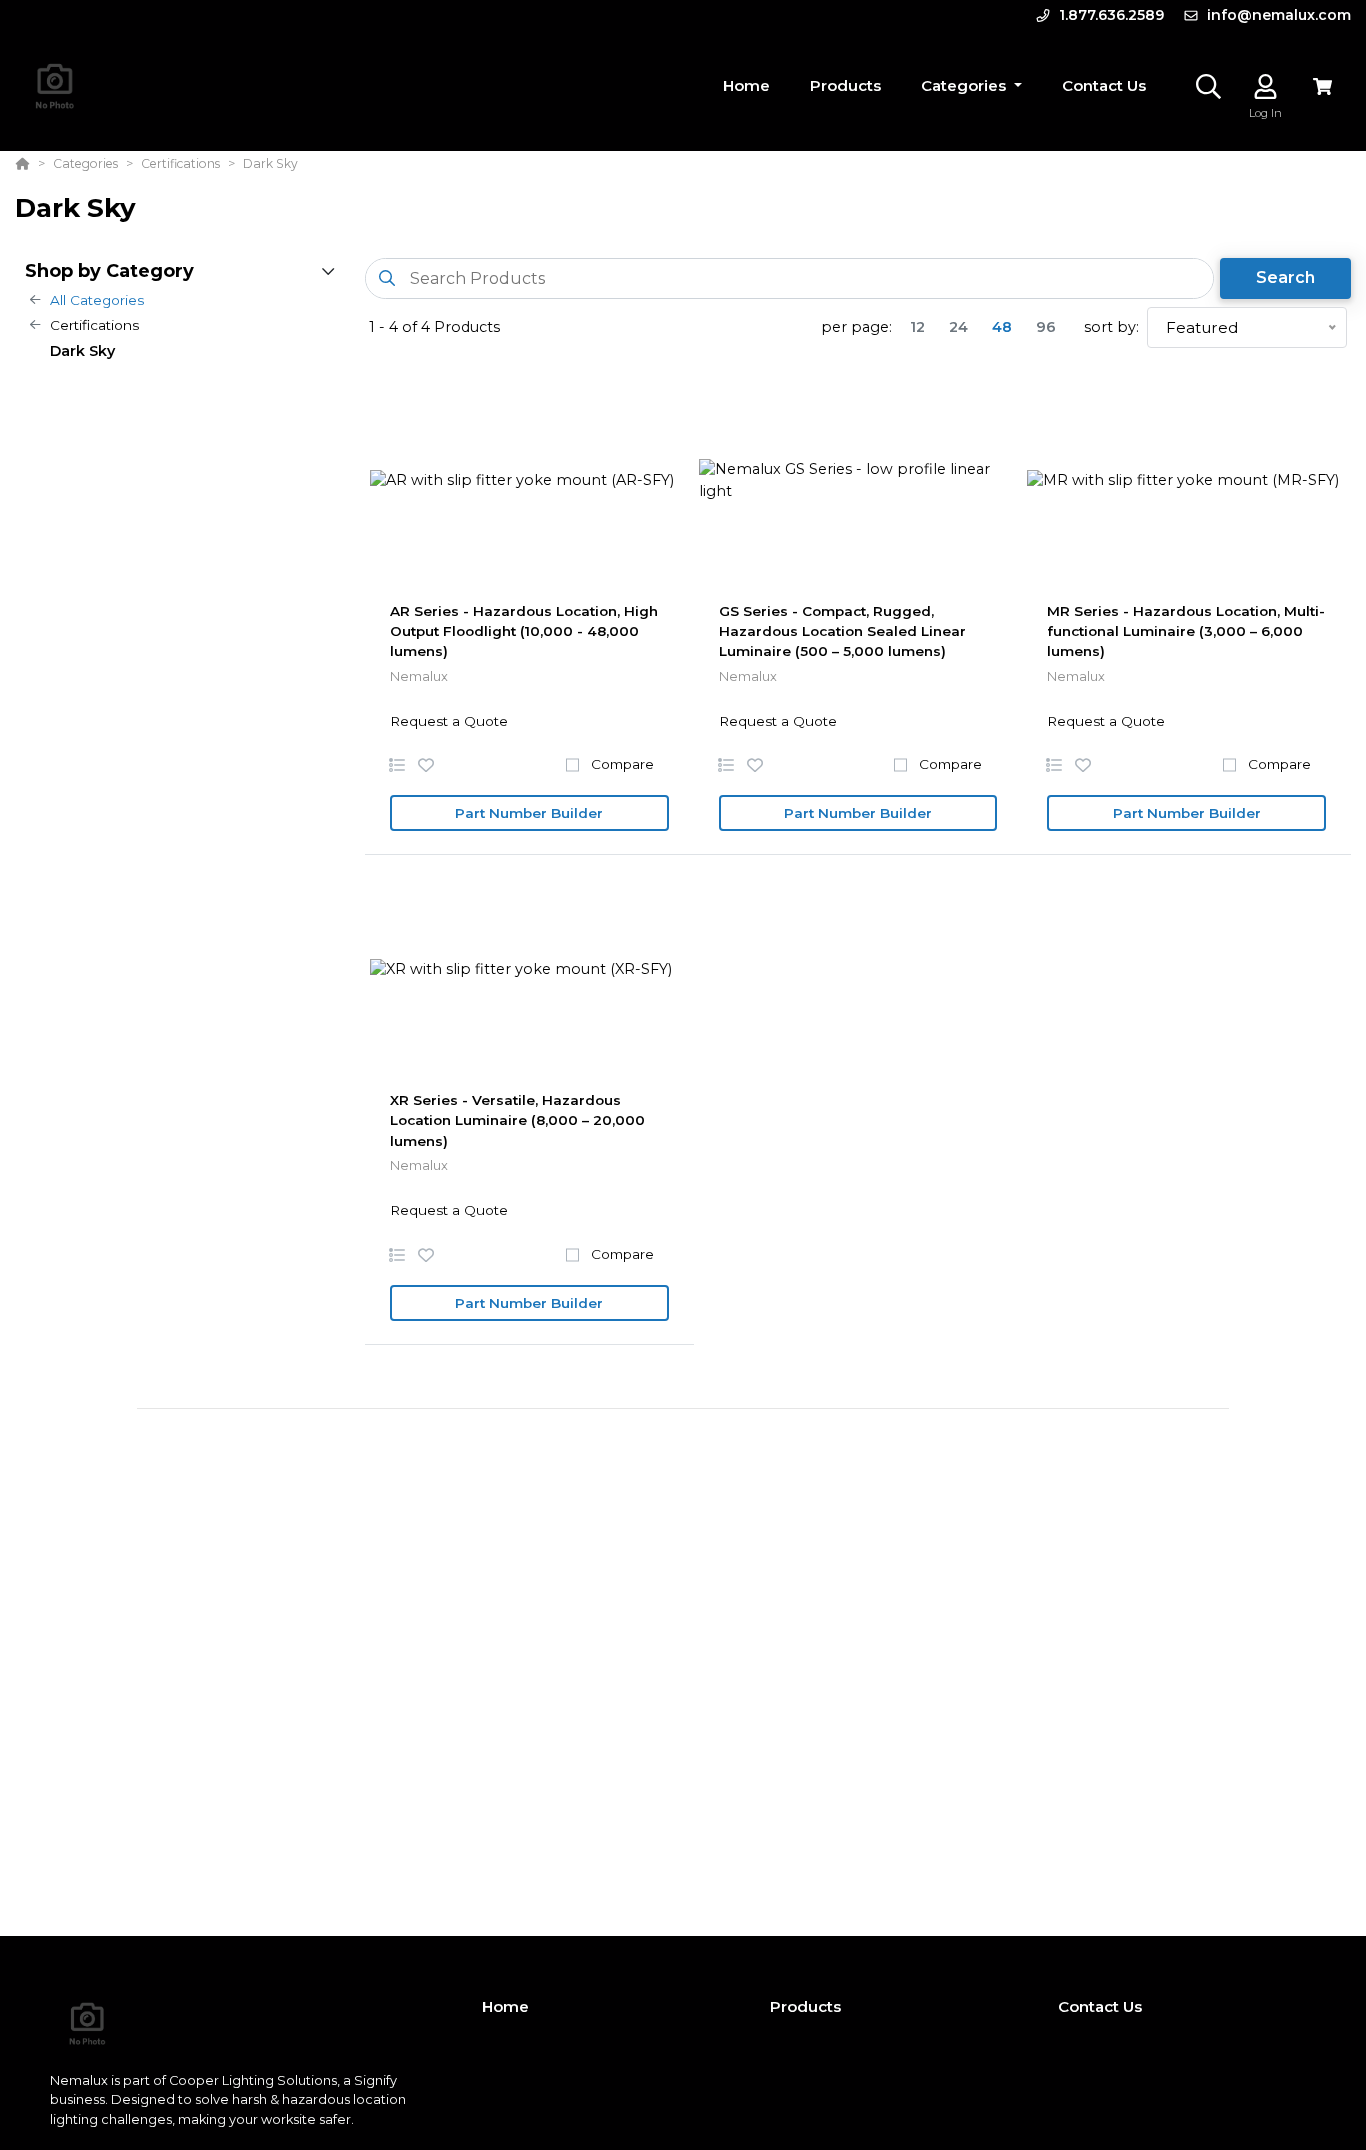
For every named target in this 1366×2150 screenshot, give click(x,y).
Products (805, 2006)
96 (1046, 327)
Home (505, 2006)
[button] (971, 86)
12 (917, 327)
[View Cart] (1322, 86)
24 (958, 327)
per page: (856, 327)
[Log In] (1265, 86)
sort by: (1111, 327)
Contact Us (1100, 2006)
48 (1002, 327)
